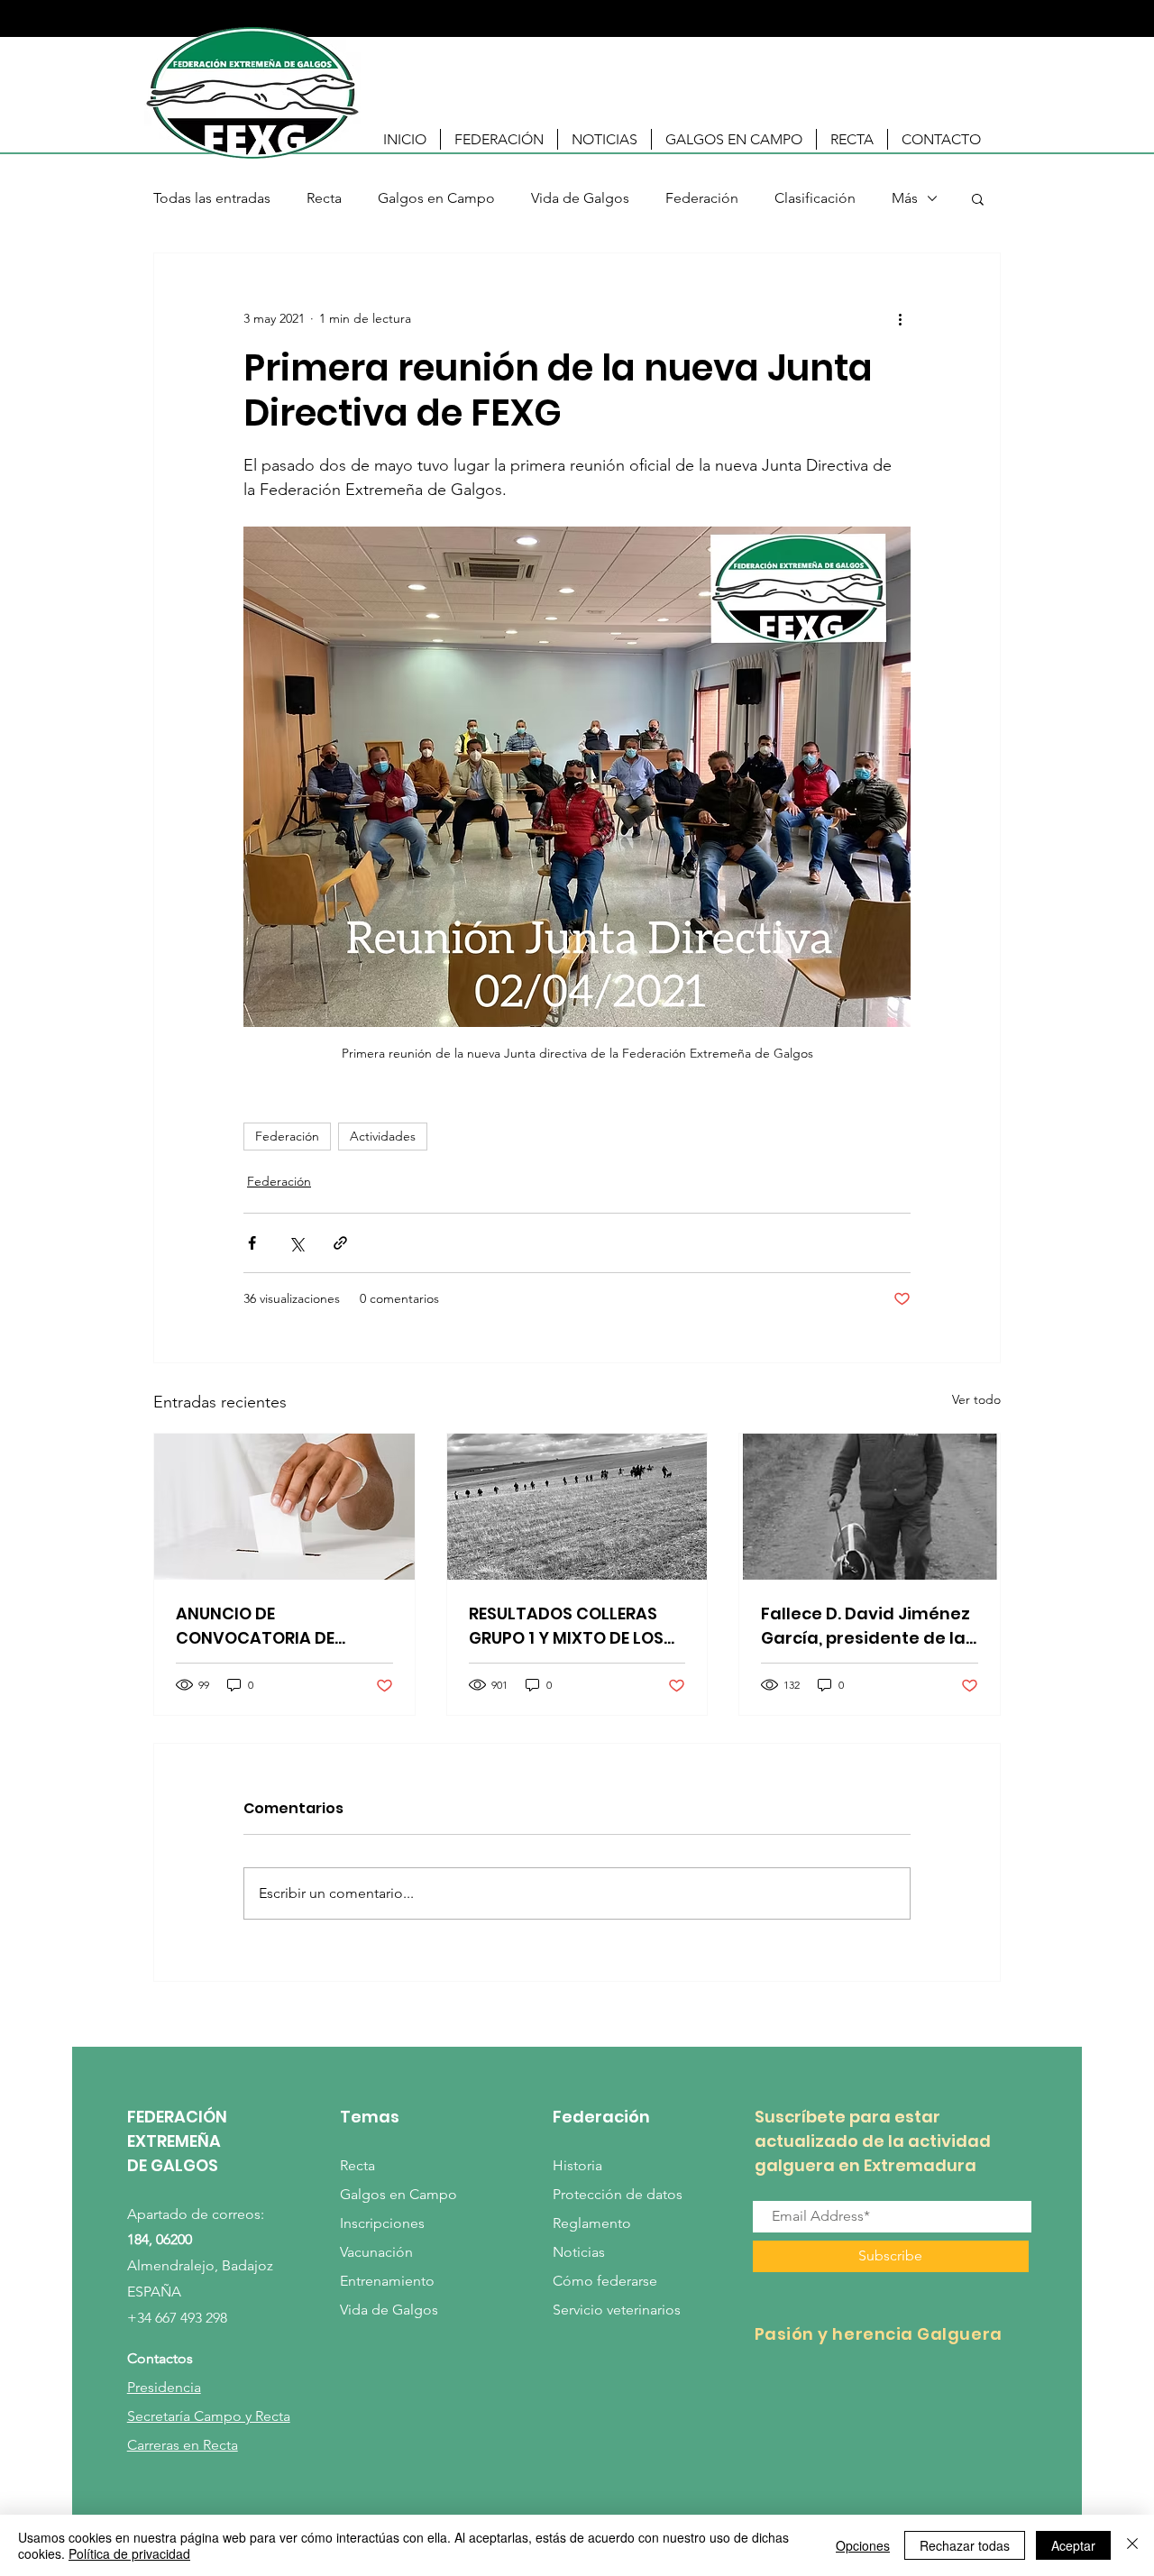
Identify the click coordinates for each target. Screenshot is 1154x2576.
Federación (702, 198)
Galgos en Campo (436, 198)
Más (905, 198)
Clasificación (815, 198)
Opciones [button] (863, 2545)
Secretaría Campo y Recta (209, 2416)
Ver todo (976, 1399)
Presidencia (164, 2387)
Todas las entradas (212, 198)
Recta (324, 198)
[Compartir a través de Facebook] (252, 1243)
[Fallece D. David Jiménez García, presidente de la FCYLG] (870, 1507)
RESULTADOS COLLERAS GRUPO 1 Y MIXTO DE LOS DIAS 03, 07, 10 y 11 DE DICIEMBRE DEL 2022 (566, 1626)
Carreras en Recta (183, 2445)
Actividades (383, 1136)
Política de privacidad (129, 2553)
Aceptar (1073, 2545)
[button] (499, 139)
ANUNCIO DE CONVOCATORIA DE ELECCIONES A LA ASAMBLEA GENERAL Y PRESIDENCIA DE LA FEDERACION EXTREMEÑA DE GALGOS (275, 1626)
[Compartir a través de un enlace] (340, 1243)
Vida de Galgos (580, 198)
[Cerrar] (1132, 2545)
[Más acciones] (900, 318)
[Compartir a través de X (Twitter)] (296, 1243)
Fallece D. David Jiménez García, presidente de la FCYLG (865, 1626)
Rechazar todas (965, 2545)
